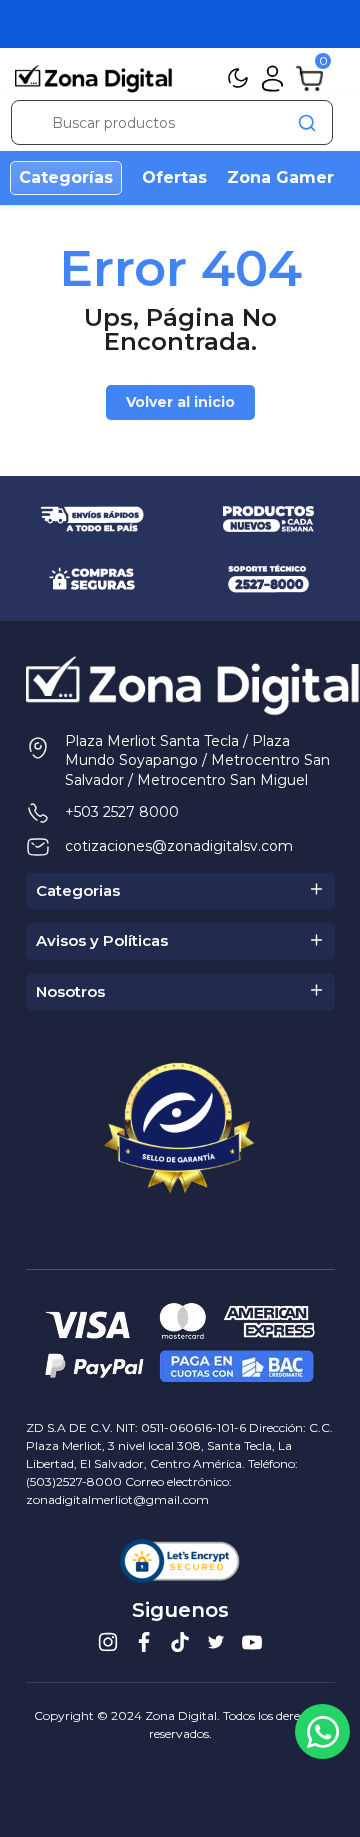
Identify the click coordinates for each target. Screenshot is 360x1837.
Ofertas (174, 177)
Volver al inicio (180, 402)
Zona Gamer (280, 177)
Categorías (66, 177)
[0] (309, 77)
